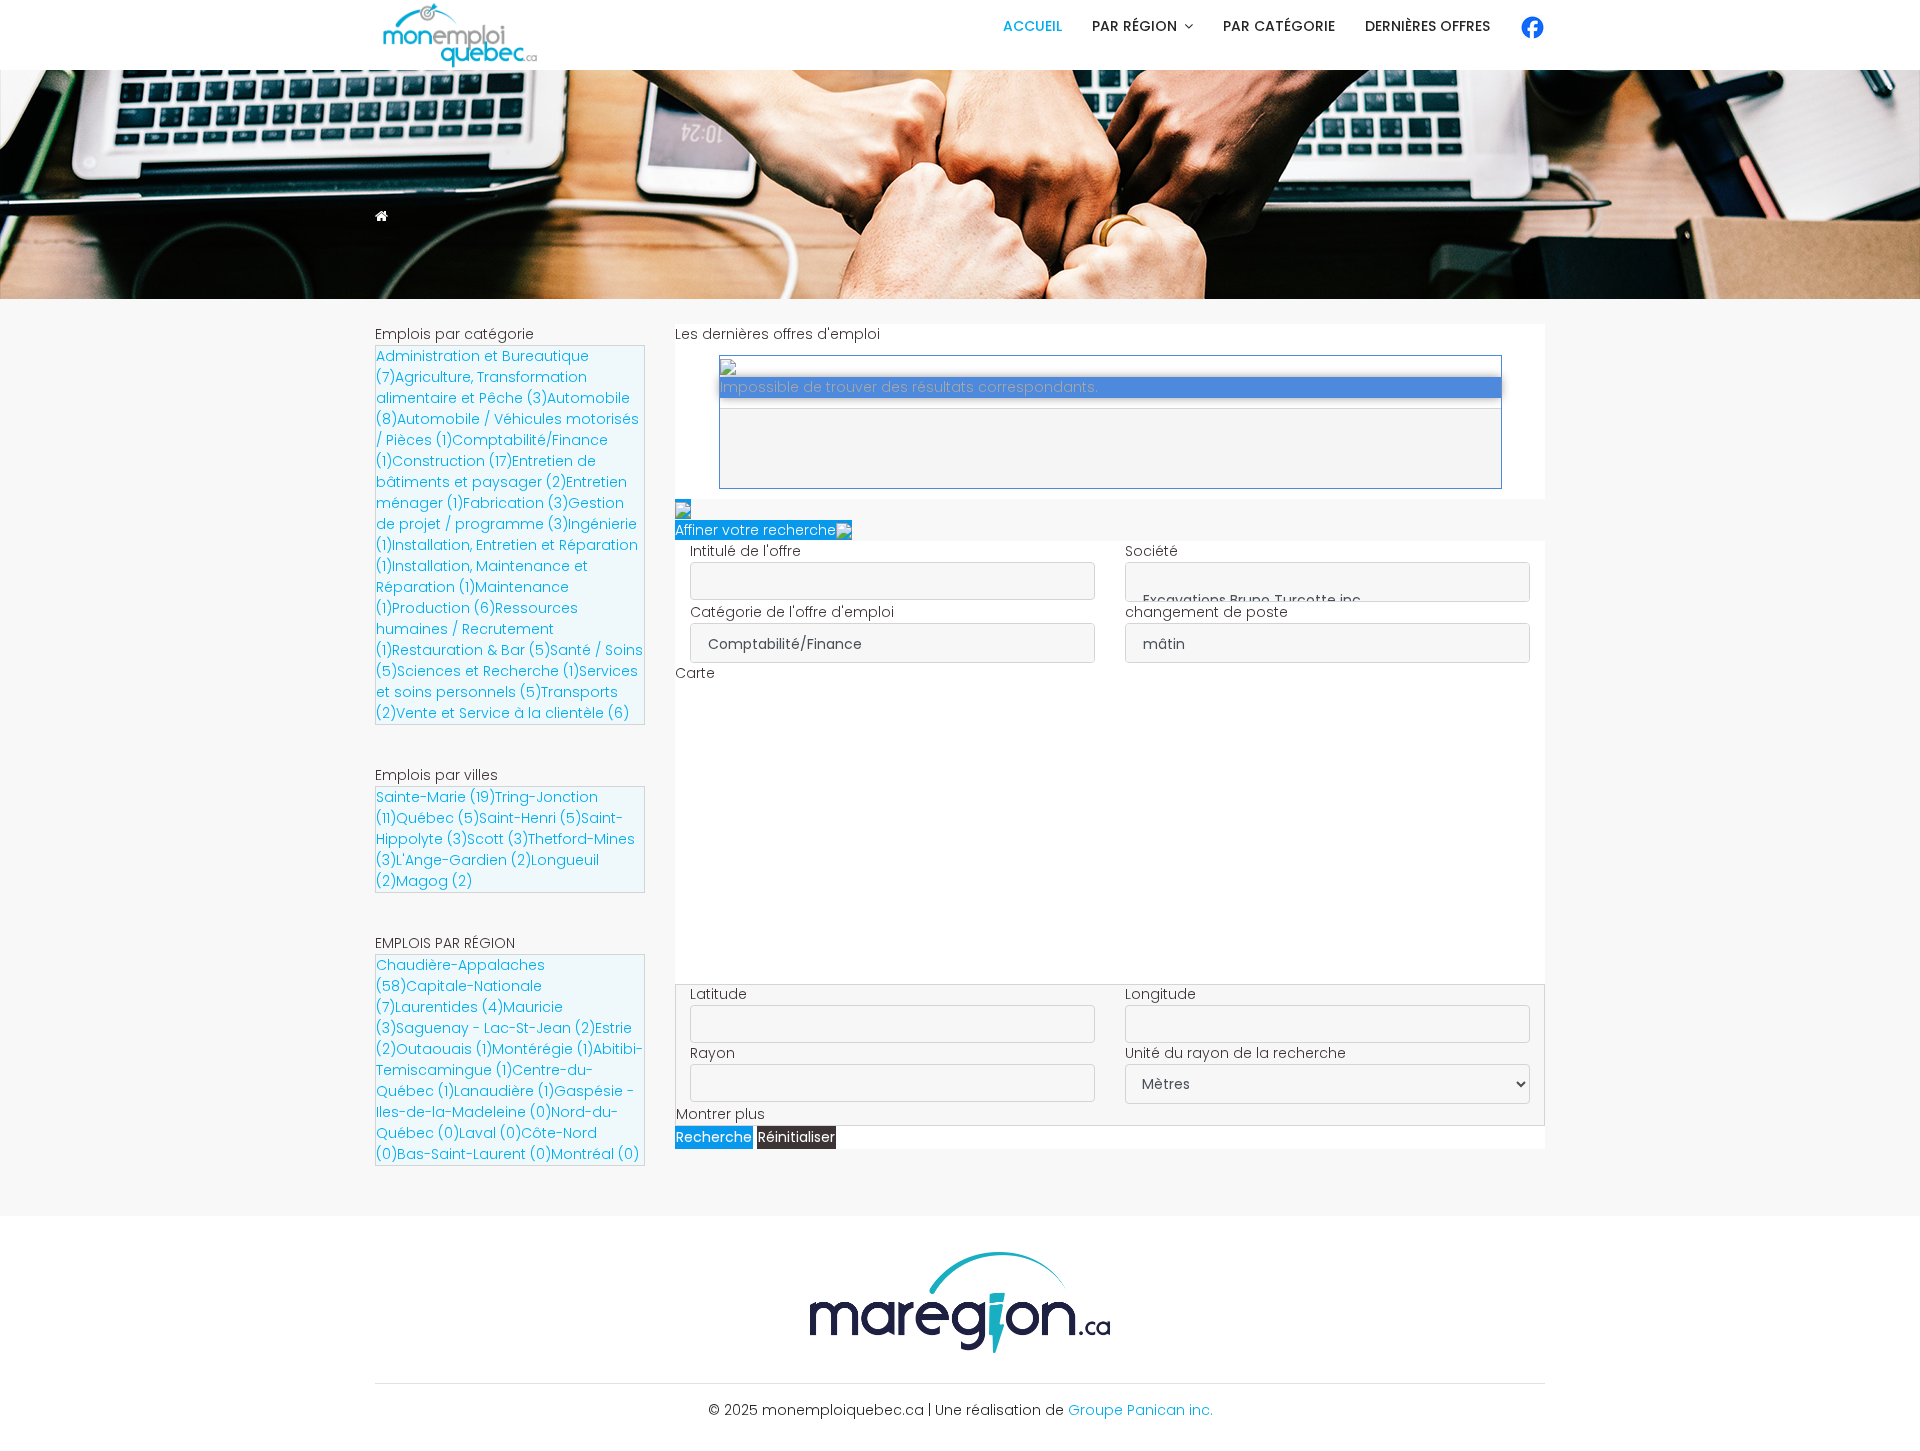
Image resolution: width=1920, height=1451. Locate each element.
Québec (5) (437, 818)
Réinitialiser (796, 1137)
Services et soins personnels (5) (507, 681)
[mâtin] (1327, 644)
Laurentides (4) (449, 1007)
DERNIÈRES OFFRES (1427, 26)
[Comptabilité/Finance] (892, 644)
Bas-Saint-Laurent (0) (474, 1154)
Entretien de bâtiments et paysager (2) (486, 471)
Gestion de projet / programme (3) (500, 513)
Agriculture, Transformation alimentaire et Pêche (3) (481, 387)
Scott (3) (497, 839)
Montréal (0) (595, 1154)
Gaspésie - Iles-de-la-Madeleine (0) (505, 1101)
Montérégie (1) (542, 1049)
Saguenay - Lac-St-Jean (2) (495, 1028)
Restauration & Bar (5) (471, 650)
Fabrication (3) (515, 503)
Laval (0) (490, 1133)
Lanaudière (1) (504, 1091)
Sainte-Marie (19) (435, 797)
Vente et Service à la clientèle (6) (512, 713)
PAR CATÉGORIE (1279, 26)
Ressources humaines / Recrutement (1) (477, 629)
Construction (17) (452, 461)
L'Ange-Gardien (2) (463, 860)
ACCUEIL (1032, 26)
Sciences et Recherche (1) (488, 671)
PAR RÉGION (1134, 26)
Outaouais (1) (444, 1049)
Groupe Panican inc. (1140, 1410)
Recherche (714, 1137)
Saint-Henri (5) (530, 818)
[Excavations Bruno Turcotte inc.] (1327, 600)
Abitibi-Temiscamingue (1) (509, 1059)
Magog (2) (434, 881)
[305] (1327, 579)
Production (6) (443, 608)
